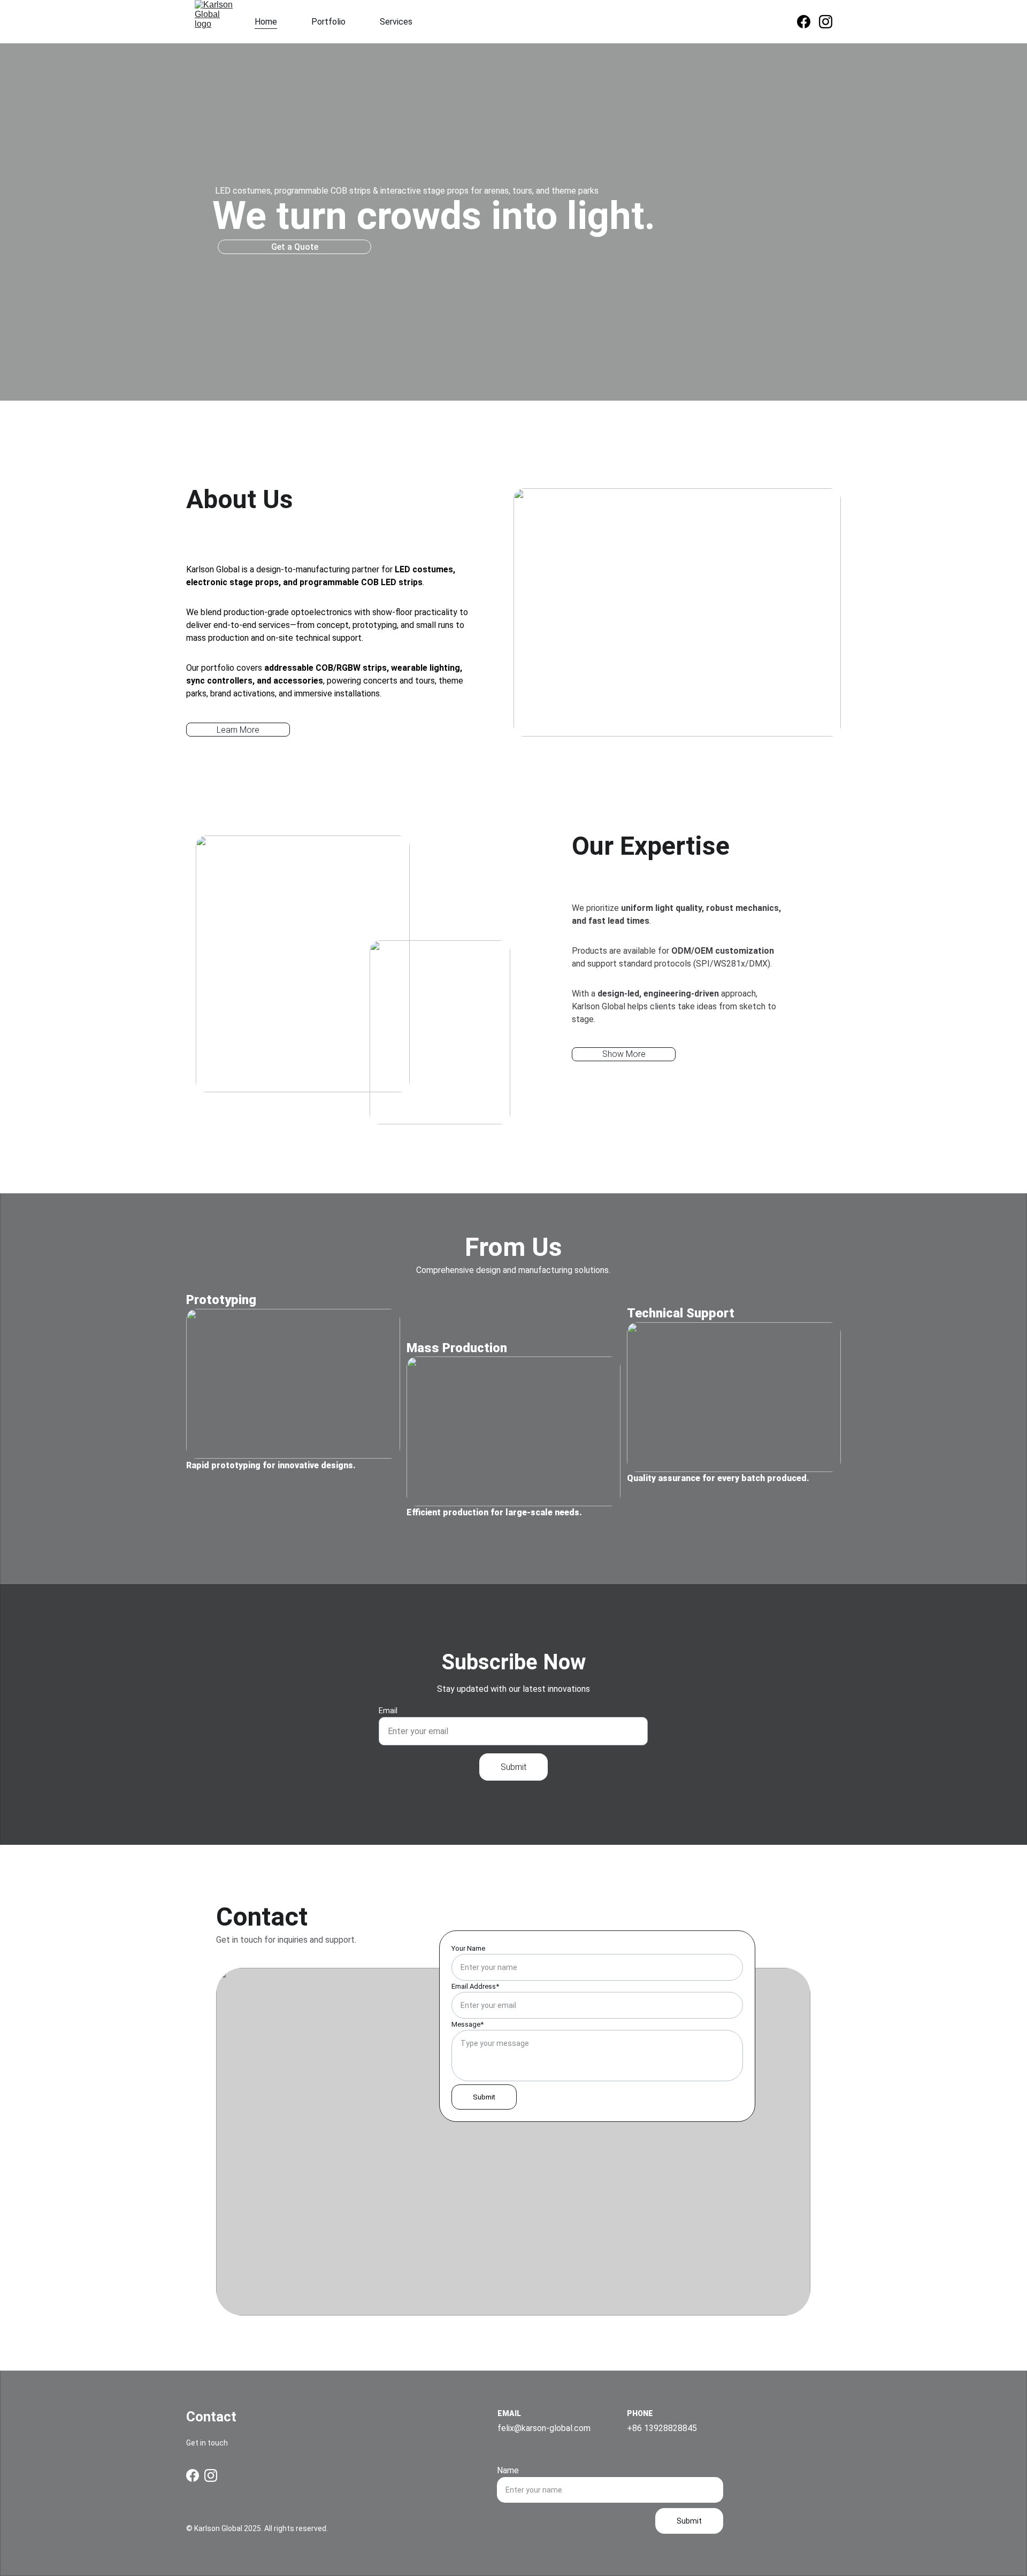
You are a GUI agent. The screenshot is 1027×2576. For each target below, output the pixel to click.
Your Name (468, 1948)
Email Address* (475, 1986)
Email (388, 1711)
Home (266, 22)
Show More (624, 1054)
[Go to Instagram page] (826, 22)
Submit (513, 1767)
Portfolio (328, 22)
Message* (467, 2024)
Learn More (238, 730)
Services (396, 22)
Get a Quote (295, 247)
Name (508, 2470)
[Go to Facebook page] (808, 22)
